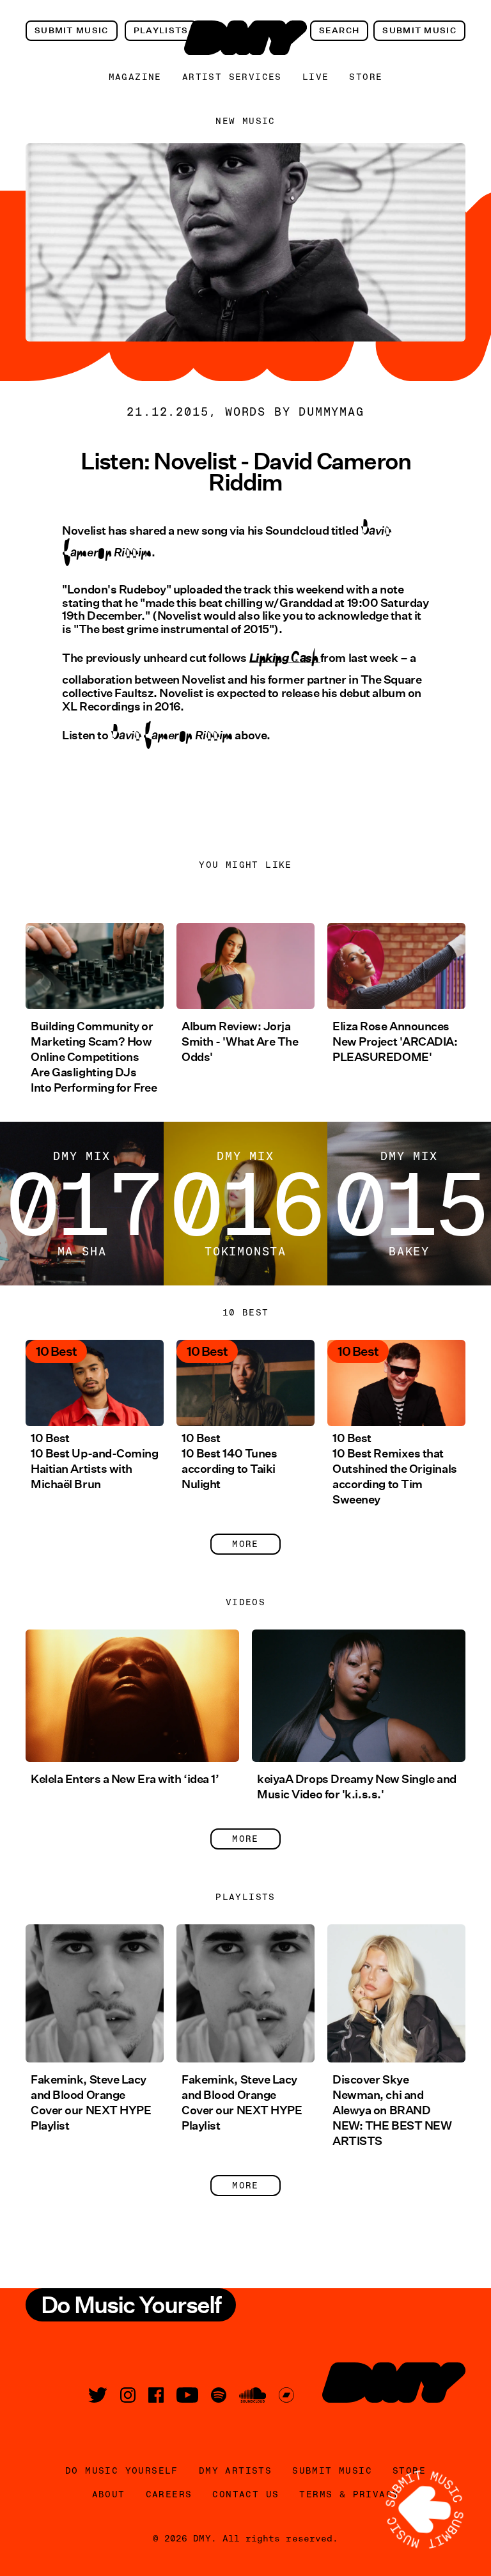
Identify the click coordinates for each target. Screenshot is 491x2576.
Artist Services (232, 77)
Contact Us (245, 2494)
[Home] (245, 38)
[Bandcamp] (286, 2395)
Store (366, 77)
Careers (169, 2494)
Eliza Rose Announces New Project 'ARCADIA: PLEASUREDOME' (395, 1042)
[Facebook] (156, 2395)
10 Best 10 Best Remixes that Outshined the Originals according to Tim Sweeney (395, 1469)
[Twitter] (98, 2395)
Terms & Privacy (349, 2494)
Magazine (135, 77)
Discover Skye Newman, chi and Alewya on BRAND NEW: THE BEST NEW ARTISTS (392, 2110)
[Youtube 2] (187, 2395)
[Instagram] (128, 2395)
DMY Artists (235, 2470)
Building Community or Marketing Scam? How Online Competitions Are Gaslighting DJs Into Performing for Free (94, 1057)
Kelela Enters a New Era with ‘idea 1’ (125, 1779)
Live (316, 77)
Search (339, 30)
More (245, 1544)
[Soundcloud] (253, 2395)
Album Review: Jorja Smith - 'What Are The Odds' (240, 1042)
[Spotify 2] (219, 2395)
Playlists (161, 30)
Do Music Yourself (122, 2470)
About (109, 2494)
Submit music (72, 30)
